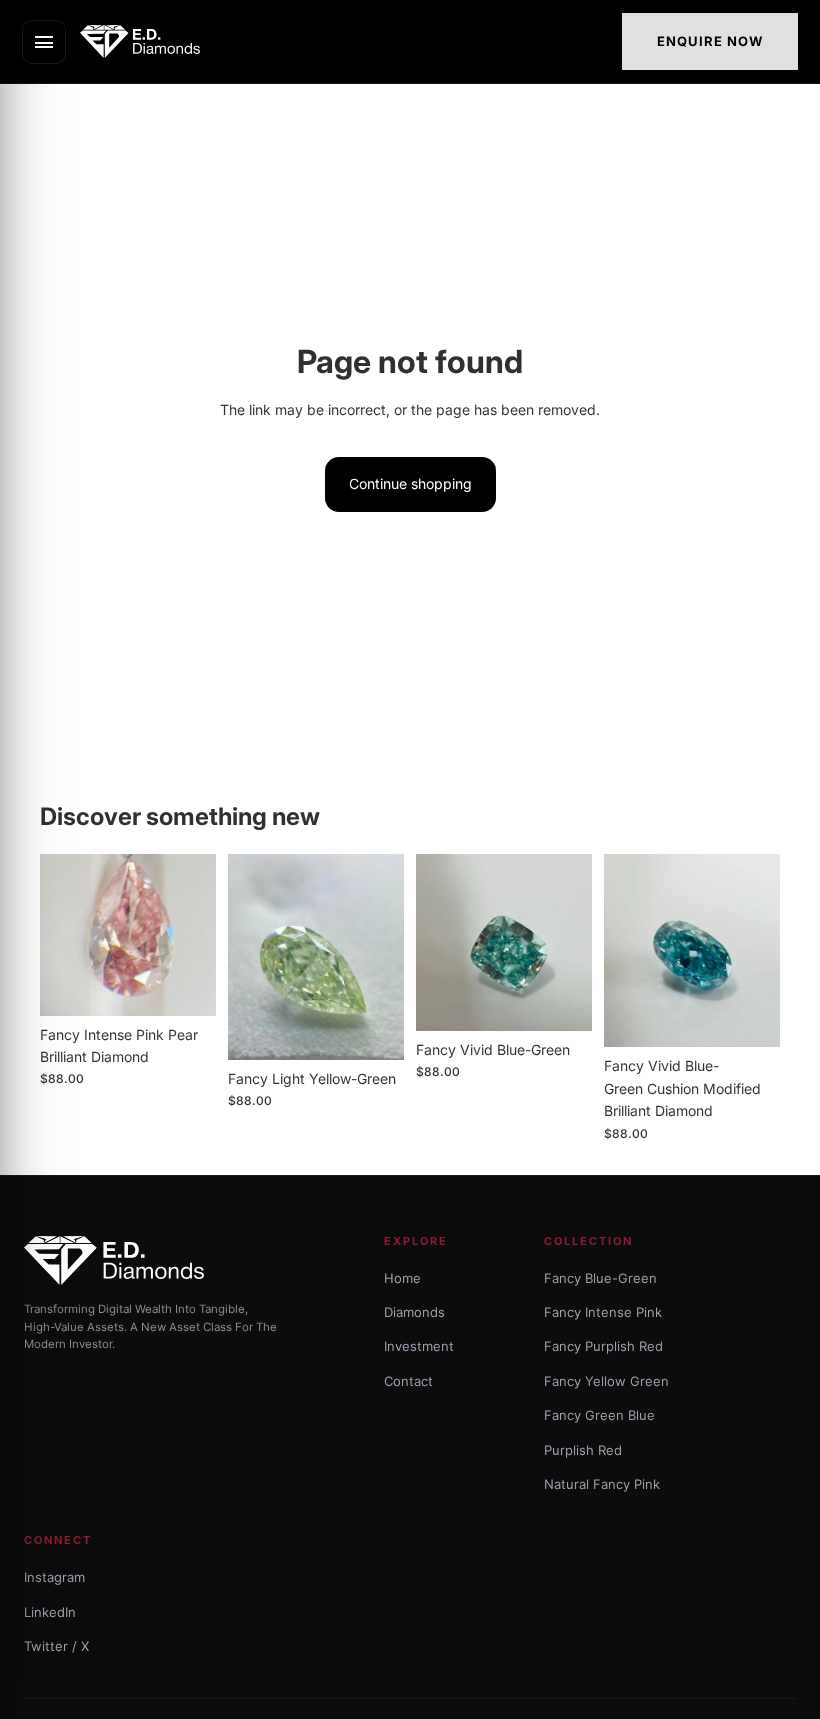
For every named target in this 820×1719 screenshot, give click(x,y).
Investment (419, 1346)
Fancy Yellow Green (606, 1381)
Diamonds (414, 1312)
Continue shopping (410, 483)
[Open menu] (44, 42)
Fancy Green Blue (599, 1415)
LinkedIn (50, 1612)
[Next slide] (194, 935)
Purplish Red (583, 1450)
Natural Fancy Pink (602, 1484)
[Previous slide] (62, 935)
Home (402, 1278)
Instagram (54, 1577)
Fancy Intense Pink (603, 1312)
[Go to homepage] (146, 41)
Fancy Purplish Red (603, 1346)
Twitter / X (56, 1646)
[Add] (185, 985)
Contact (408, 1381)
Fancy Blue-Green (600, 1278)
